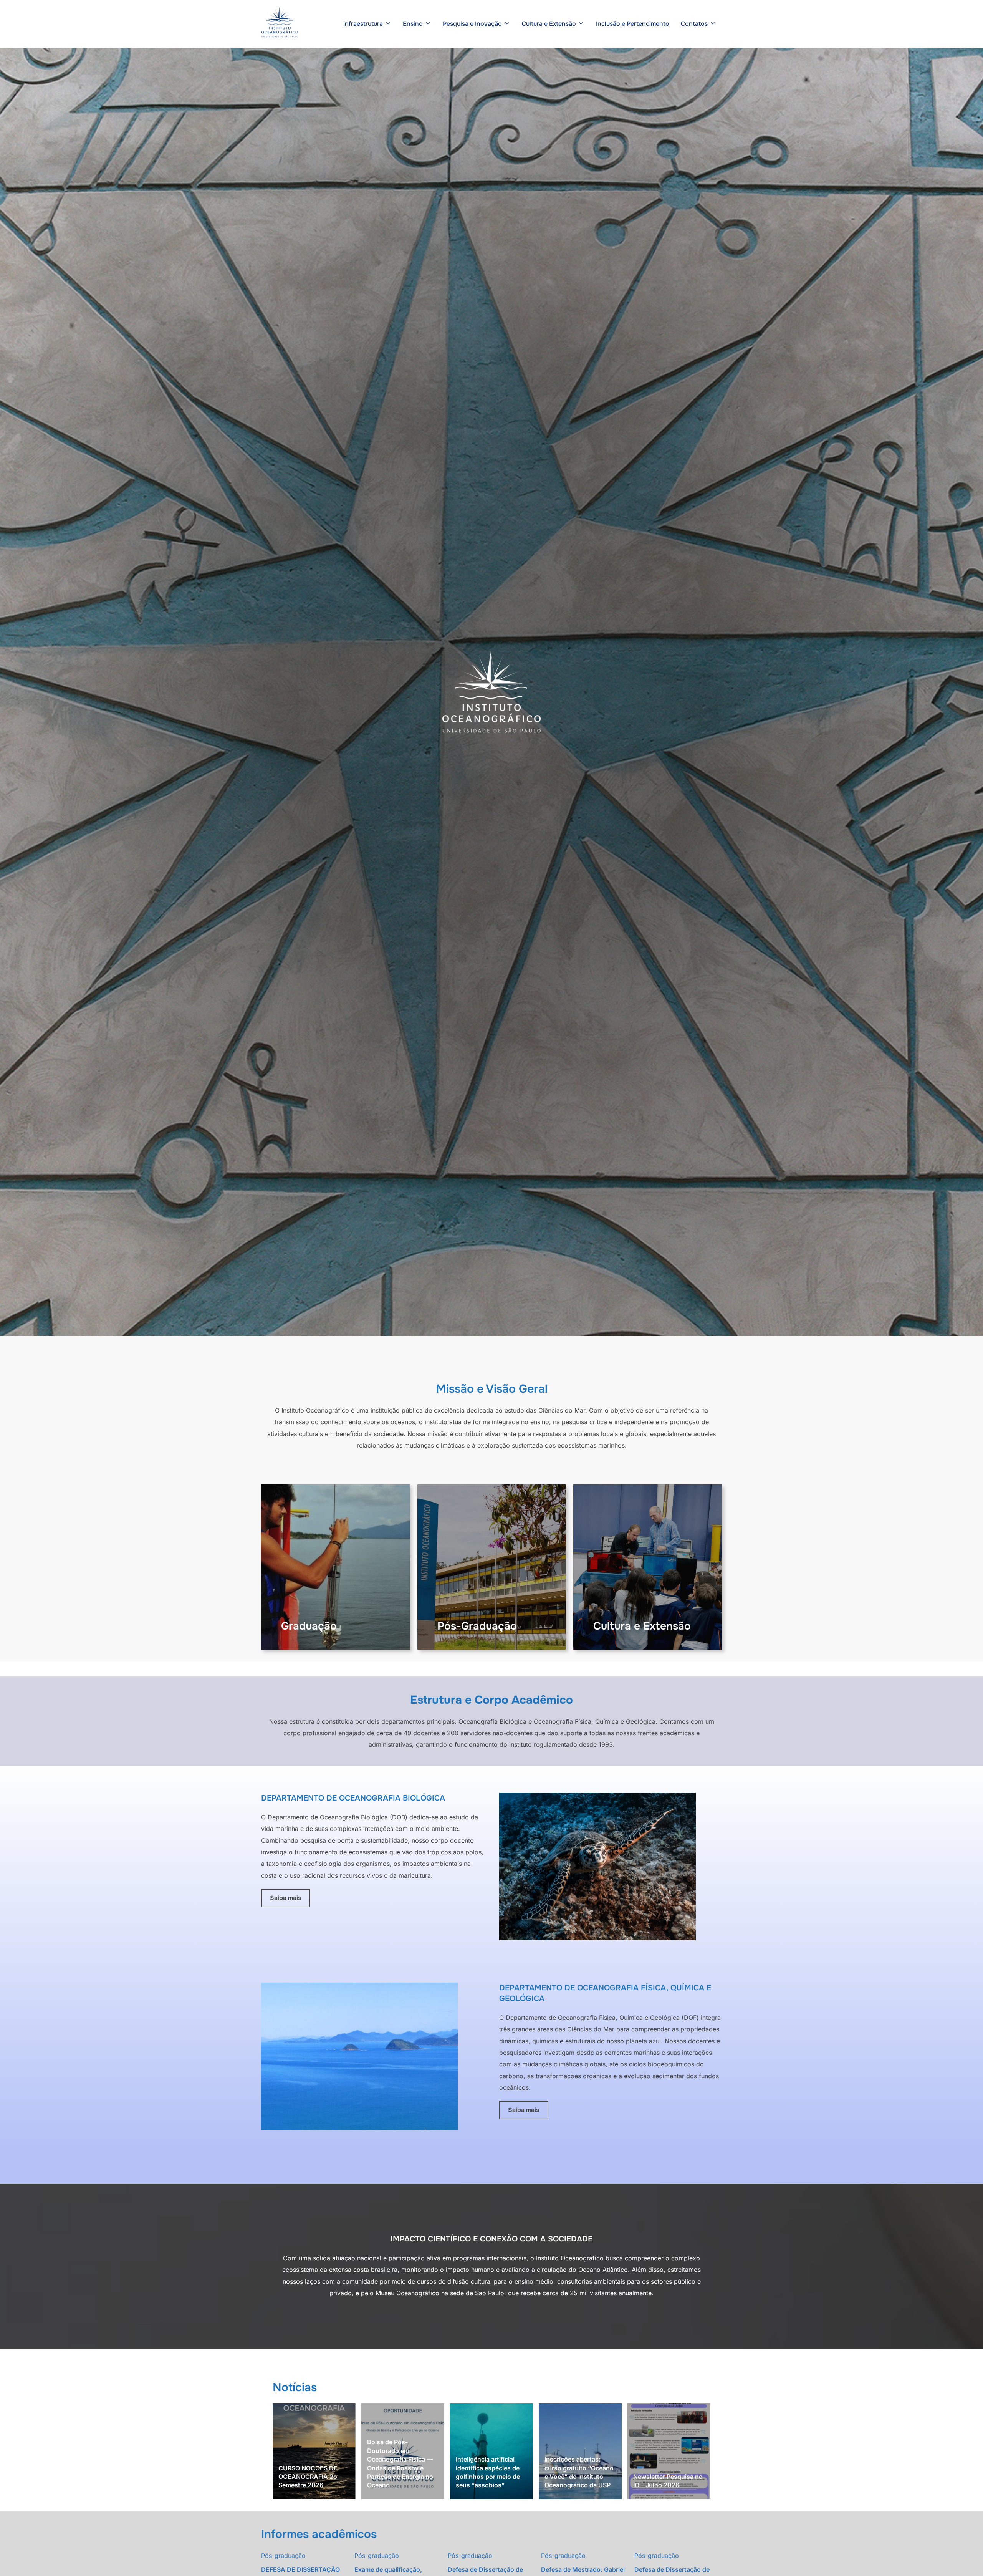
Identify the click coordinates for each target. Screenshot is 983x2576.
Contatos (694, 24)
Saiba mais (285, 1898)
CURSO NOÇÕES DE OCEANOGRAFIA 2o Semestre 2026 (308, 2477)
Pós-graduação (283, 2556)
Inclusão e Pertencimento (633, 24)
